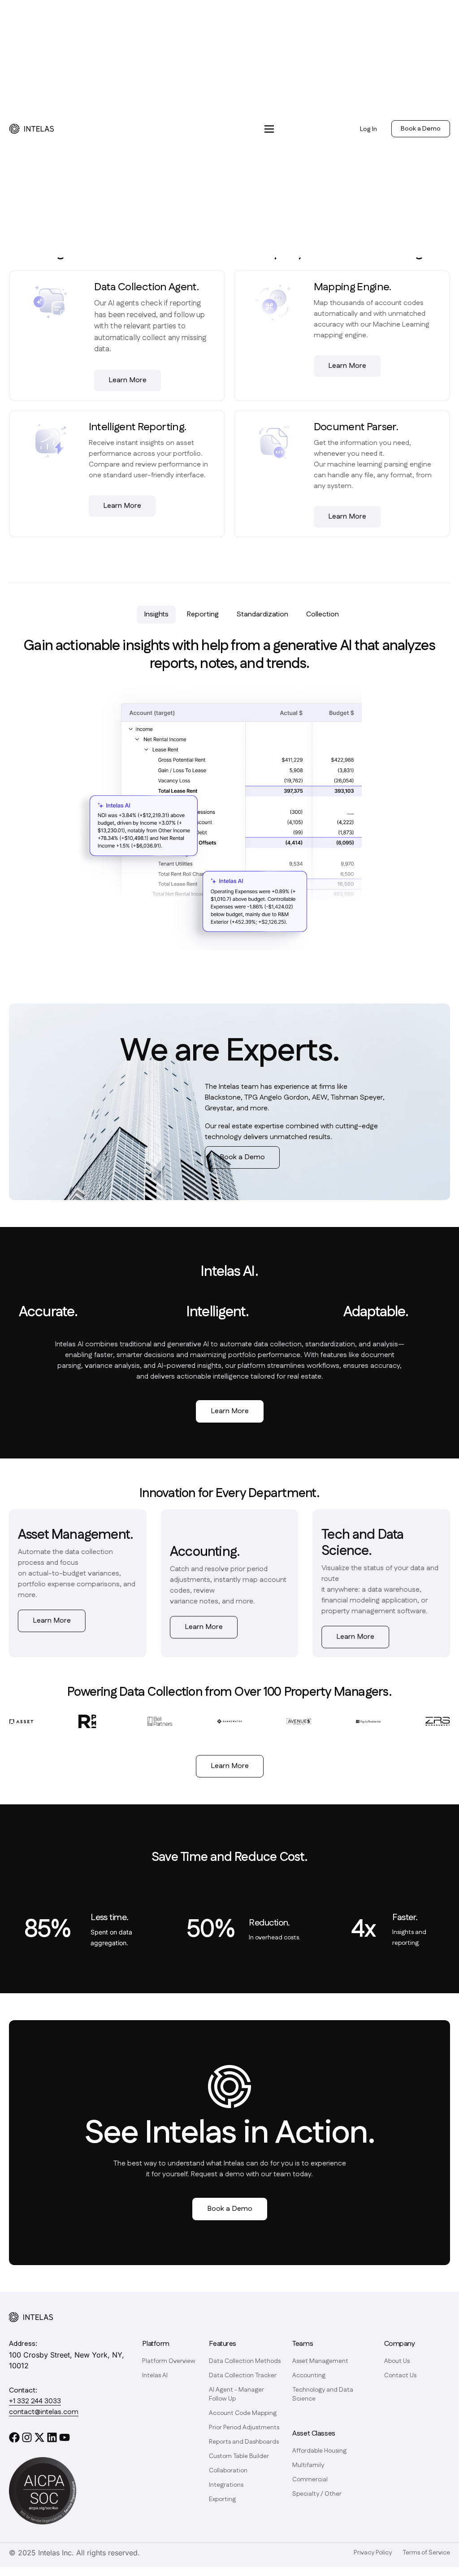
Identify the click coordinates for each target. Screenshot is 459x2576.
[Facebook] (14, 2437)
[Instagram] (27, 2437)
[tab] (156, 615)
